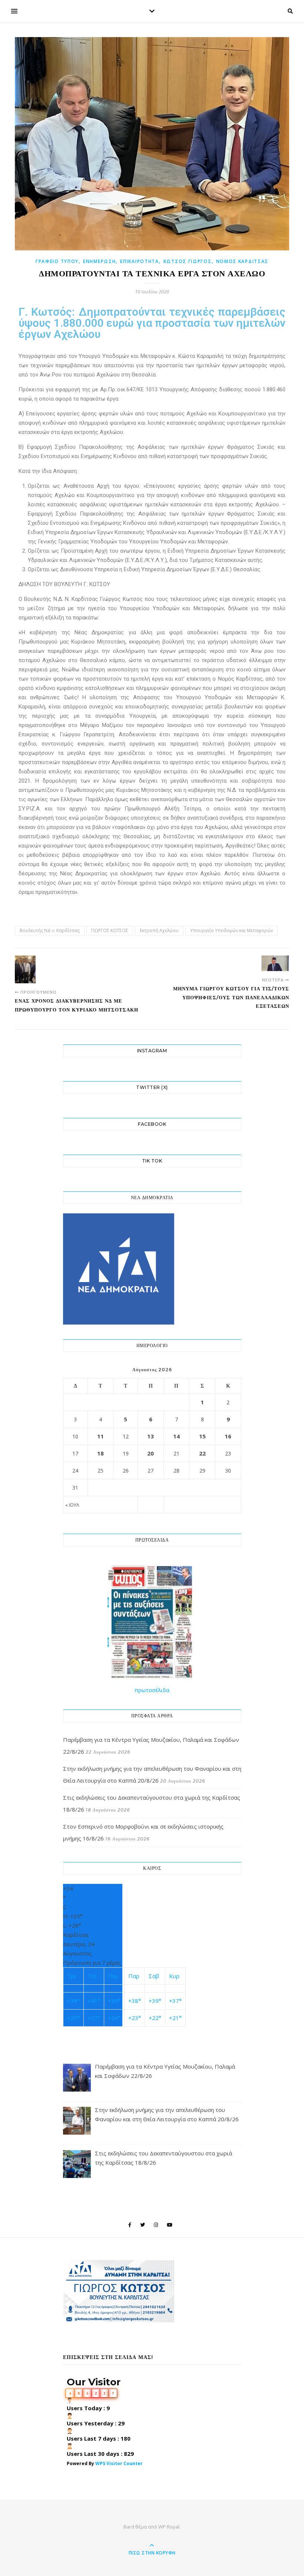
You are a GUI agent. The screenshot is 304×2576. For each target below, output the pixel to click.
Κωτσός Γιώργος (188, 261)
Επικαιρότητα (139, 261)
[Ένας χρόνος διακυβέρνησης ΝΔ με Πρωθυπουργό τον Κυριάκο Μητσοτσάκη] (29, 969)
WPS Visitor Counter (119, 2463)
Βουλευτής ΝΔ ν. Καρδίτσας (50, 930)
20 (151, 1453)
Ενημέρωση (99, 261)
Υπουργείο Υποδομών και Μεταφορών (232, 930)
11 (100, 1436)
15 (202, 1436)
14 (176, 1436)
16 (228, 1436)
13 (151, 1436)
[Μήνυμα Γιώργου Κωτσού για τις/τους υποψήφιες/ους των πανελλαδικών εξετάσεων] (275, 963)
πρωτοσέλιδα (152, 1690)
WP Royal (169, 2527)
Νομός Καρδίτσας (242, 261)
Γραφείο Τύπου (57, 261)
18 (100, 1453)
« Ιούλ (72, 1505)
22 (202, 1453)
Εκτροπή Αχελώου (159, 930)
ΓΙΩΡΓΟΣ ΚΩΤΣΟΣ (110, 930)
